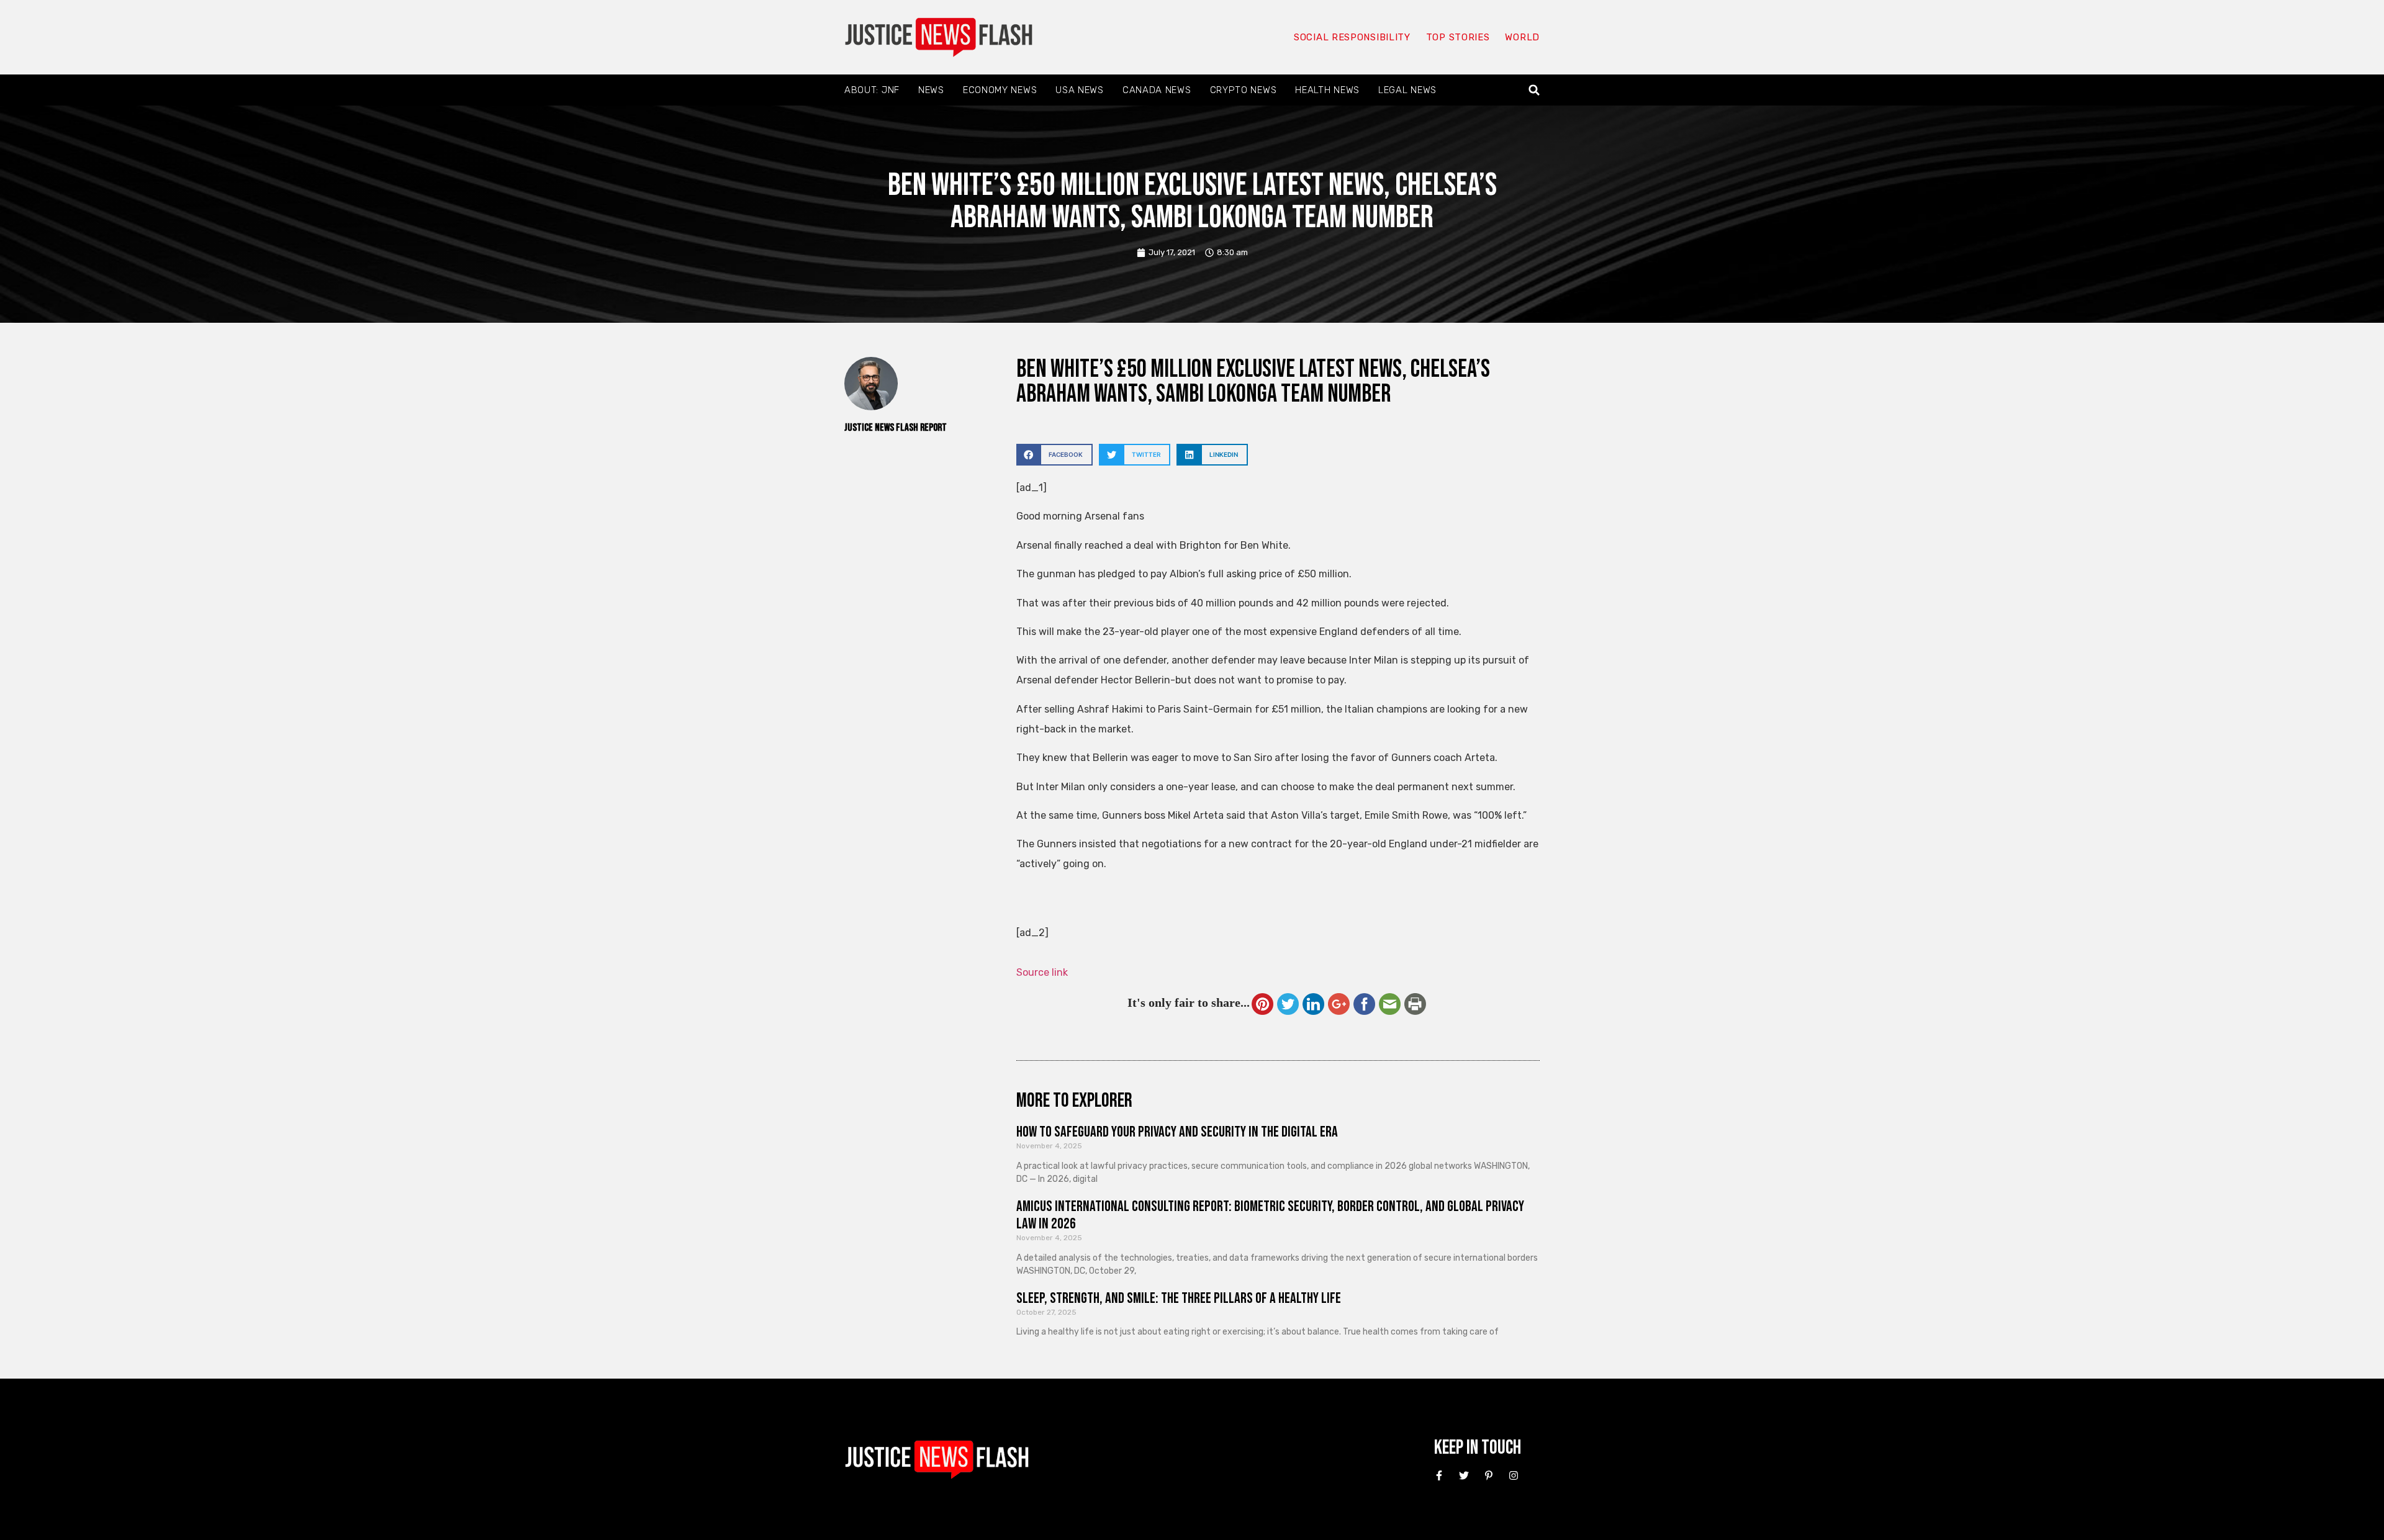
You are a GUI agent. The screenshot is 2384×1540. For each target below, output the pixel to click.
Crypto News (1244, 90)
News (931, 90)
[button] (1534, 90)
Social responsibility (1352, 37)
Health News (1327, 90)
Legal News (1407, 90)
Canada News (1157, 90)
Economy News (1000, 90)
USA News (1080, 90)
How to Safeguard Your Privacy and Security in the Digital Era (1177, 1132)
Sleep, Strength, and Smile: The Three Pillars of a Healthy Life (1179, 1298)
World (1522, 37)
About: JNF (872, 90)
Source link (1042, 972)
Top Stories (1458, 37)
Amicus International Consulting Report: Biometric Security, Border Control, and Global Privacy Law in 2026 (1270, 1215)
